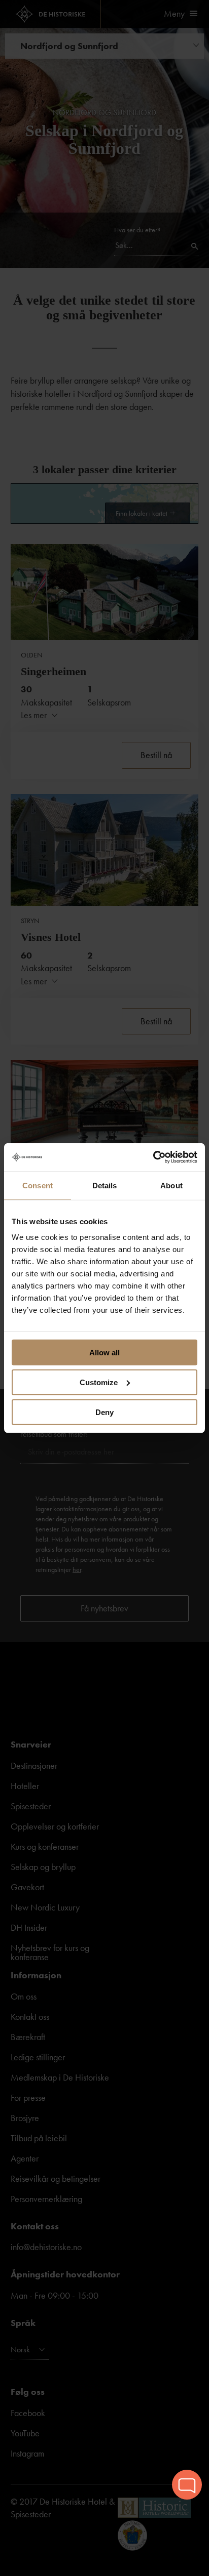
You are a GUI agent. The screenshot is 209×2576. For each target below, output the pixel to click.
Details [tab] (105, 1185)
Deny (104, 1412)
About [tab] (171, 1185)
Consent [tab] (38, 1185)
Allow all (104, 1353)
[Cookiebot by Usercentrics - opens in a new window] (153, 1157)
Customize (99, 1382)
